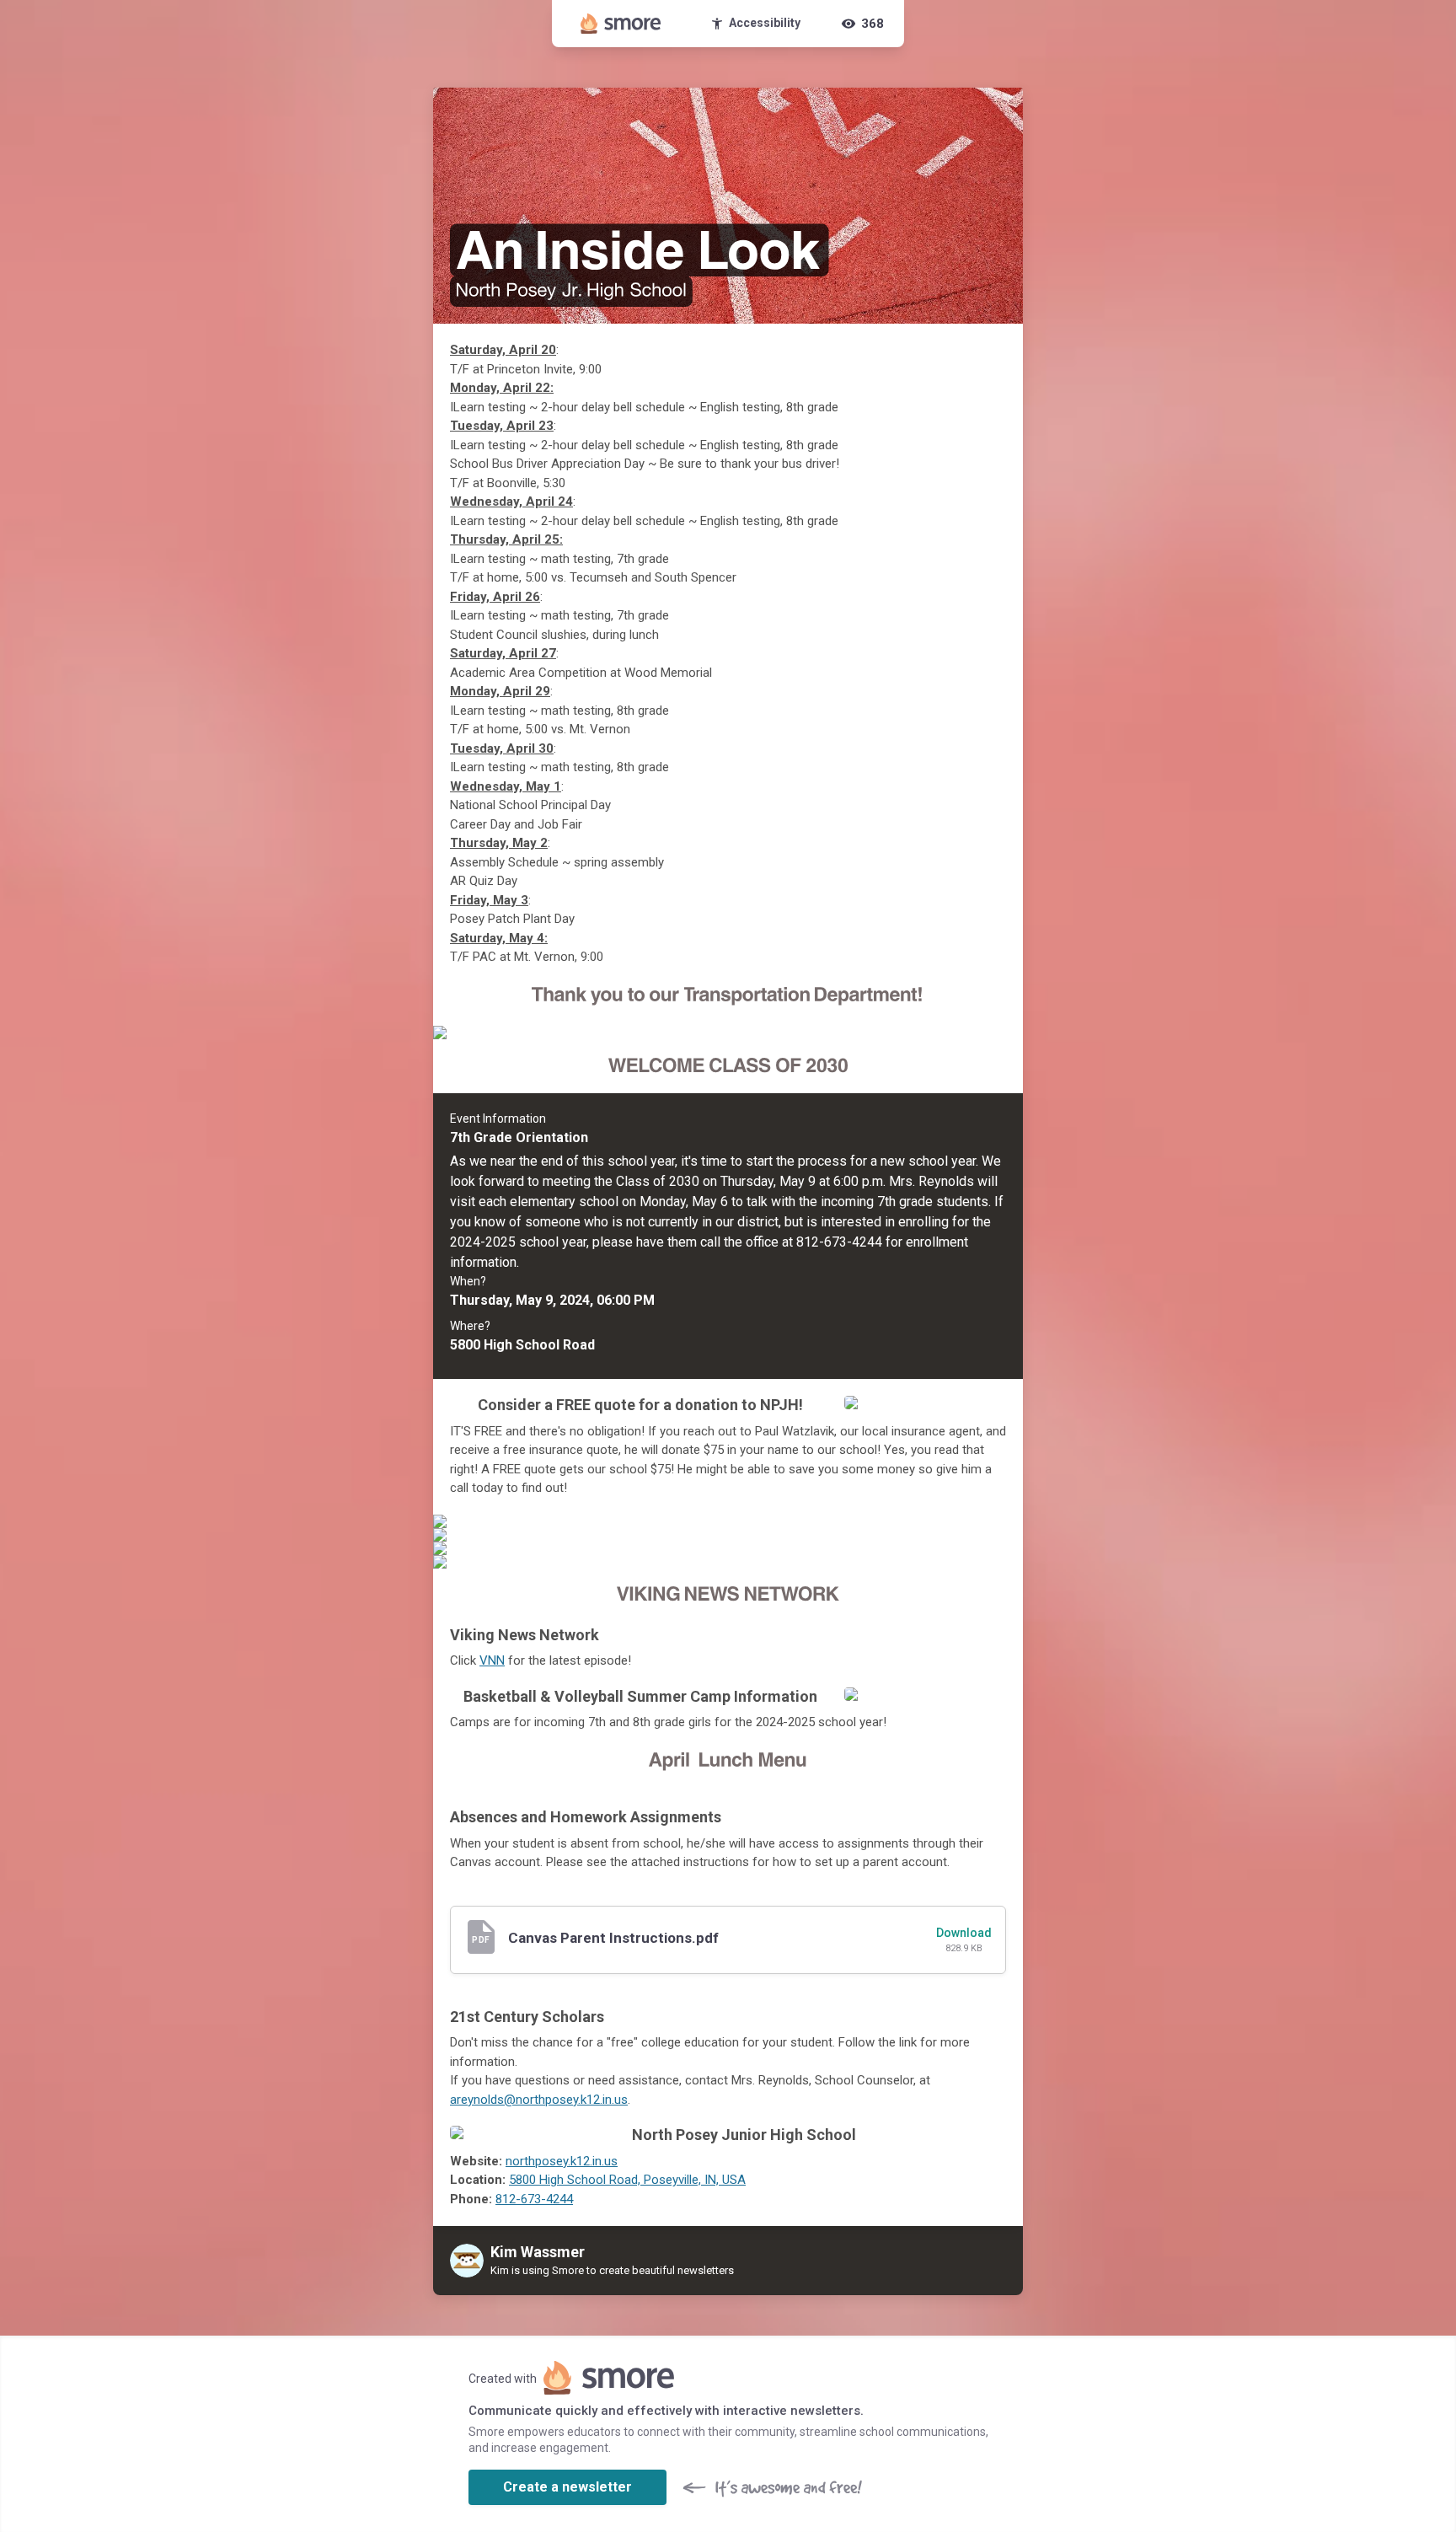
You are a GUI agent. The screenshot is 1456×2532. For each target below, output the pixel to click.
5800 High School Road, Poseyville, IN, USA (627, 2180)
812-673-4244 (534, 2199)
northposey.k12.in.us (562, 2161)
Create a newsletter (567, 2487)
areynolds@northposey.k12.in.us (539, 2100)
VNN (492, 1660)
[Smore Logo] (621, 24)
